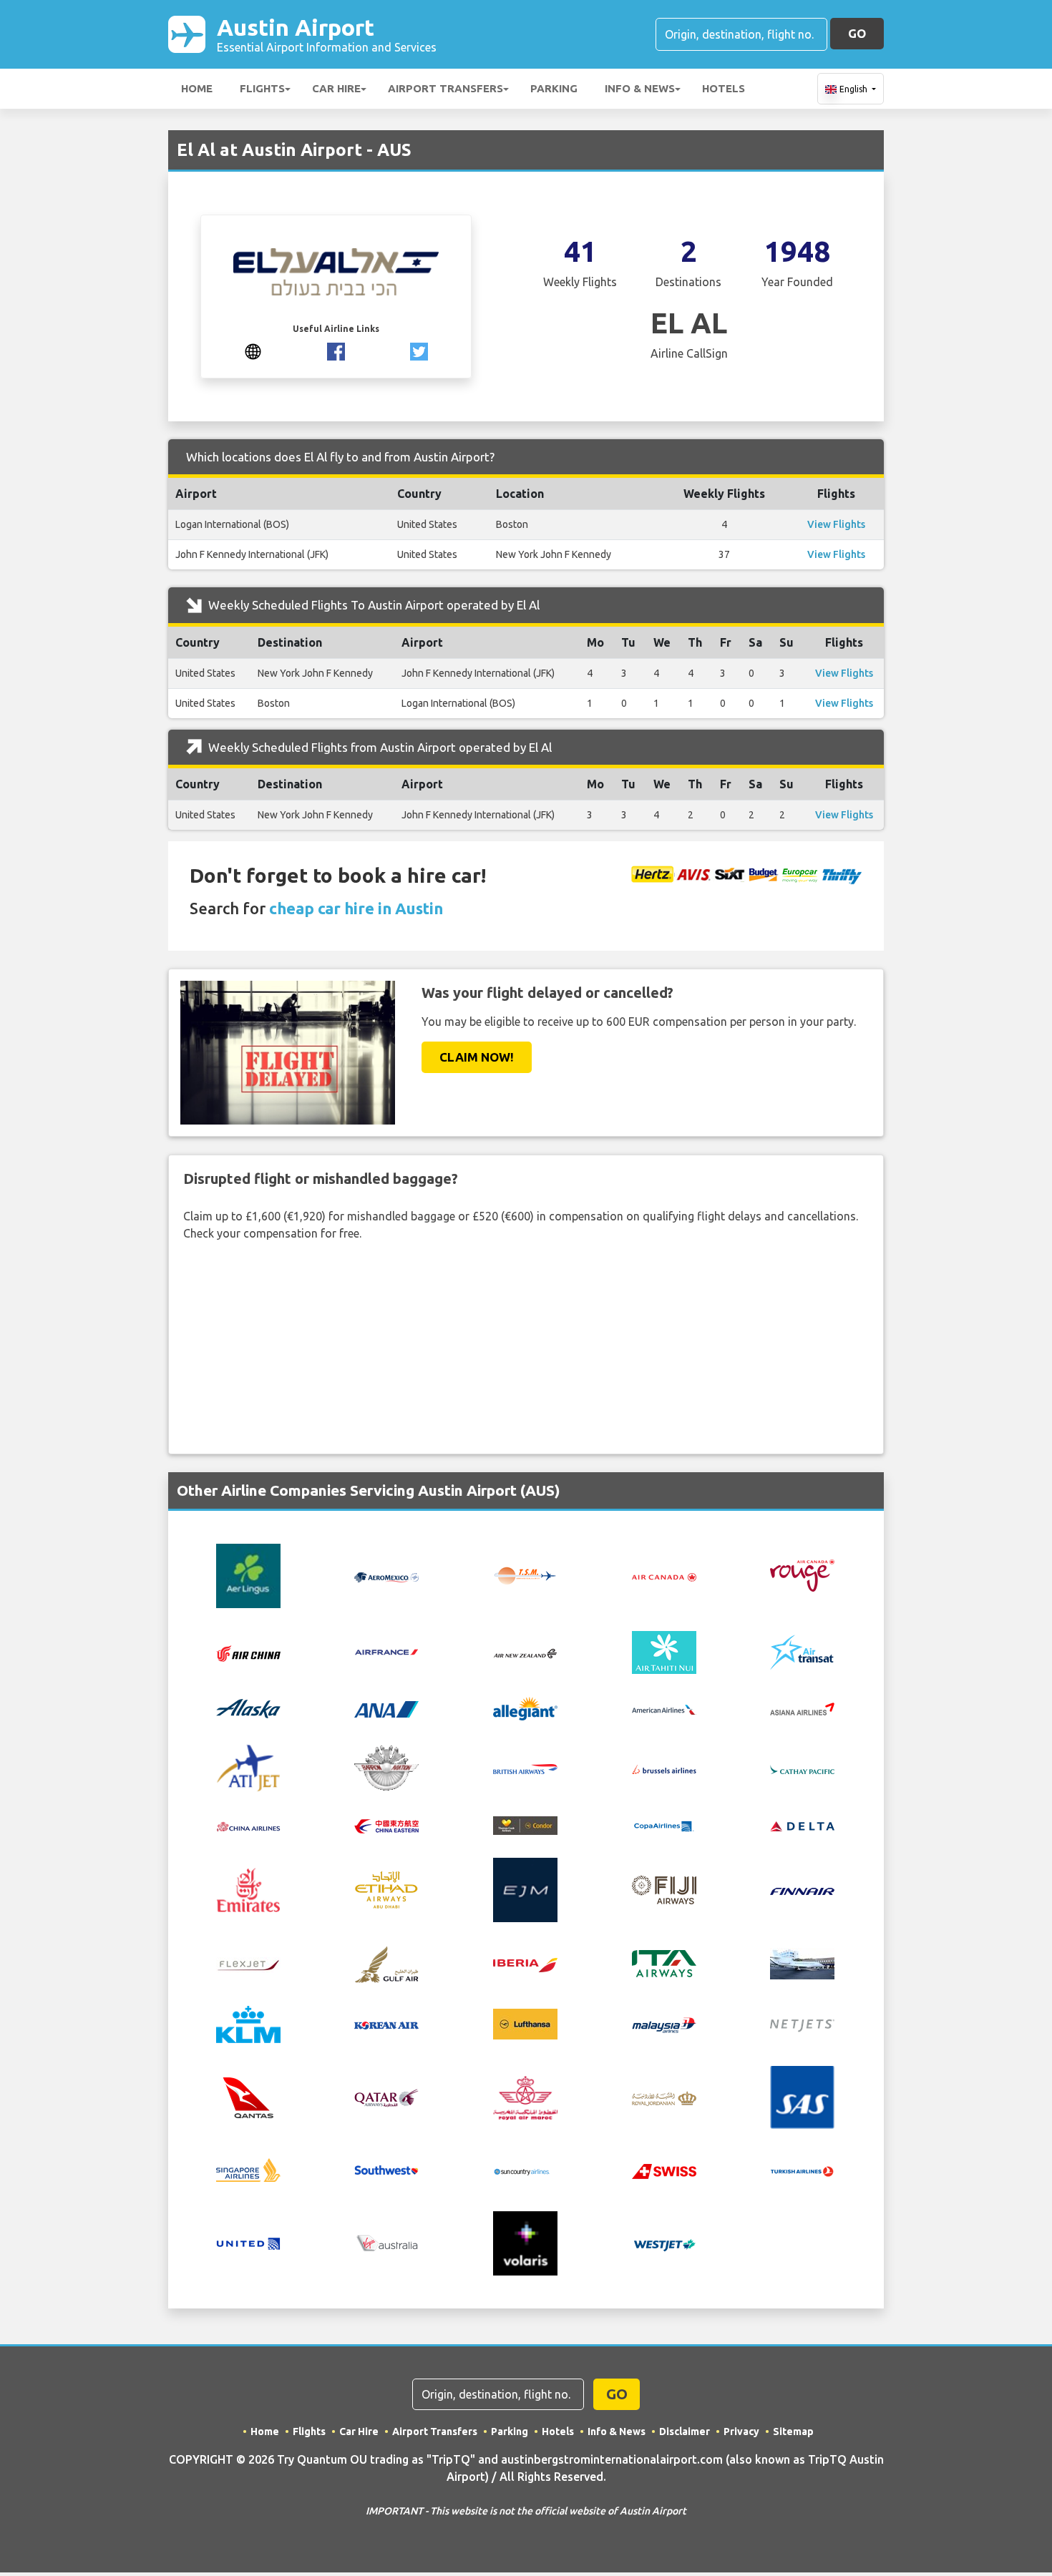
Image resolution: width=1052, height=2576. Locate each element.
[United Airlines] (248, 2243)
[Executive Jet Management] (525, 1889)
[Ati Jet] (248, 1767)
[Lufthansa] (525, 2023)
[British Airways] (525, 1768)
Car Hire (336, 88)
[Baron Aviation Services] (386, 1767)
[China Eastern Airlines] (386, 1826)
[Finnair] (802, 1890)
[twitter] (419, 350)
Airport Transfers (445, 88)
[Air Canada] (664, 1576)
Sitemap (793, 2431)
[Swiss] (664, 2170)
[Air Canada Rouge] (802, 1575)
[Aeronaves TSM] (525, 1575)
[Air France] (386, 1651)
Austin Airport (327, 34)
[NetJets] (802, 2024)
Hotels (724, 88)
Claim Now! (477, 1057)
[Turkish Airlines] (802, 2170)
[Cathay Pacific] (802, 1768)
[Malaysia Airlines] (664, 2024)
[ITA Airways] (664, 1963)
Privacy (741, 2431)
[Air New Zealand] (525, 1652)
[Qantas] (248, 2096)
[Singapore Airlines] (248, 2169)
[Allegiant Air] (525, 1708)
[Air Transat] (802, 1651)
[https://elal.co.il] (253, 350)
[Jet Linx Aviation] (802, 1963)
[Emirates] (248, 1889)
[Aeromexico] (386, 1576)
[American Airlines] (664, 1708)
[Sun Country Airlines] (525, 2170)
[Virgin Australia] (386, 2243)
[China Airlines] (248, 1826)
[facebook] (336, 350)
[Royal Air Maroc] (525, 2096)
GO (857, 33)
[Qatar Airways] (386, 2097)
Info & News (640, 88)
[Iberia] (525, 1964)
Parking (554, 88)
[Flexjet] (248, 1964)
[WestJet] (664, 2243)
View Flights (836, 524)
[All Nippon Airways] (386, 1708)
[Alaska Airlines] (248, 1708)
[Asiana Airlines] (802, 1708)
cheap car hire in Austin (356, 908)
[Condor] (525, 1824)
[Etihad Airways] (386, 1889)
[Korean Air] (386, 2024)
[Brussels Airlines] (664, 1768)
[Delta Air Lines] (802, 1826)
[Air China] (248, 1652)
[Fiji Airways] (664, 1889)
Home (197, 88)
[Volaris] (525, 2243)
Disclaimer (685, 2431)
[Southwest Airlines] (386, 2169)
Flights (262, 88)
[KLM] (248, 2023)
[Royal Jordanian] (664, 2097)
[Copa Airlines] (664, 1826)
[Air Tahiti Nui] (664, 1651)
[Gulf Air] (386, 1963)
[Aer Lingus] (248, 1575)
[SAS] (802, 2096)
